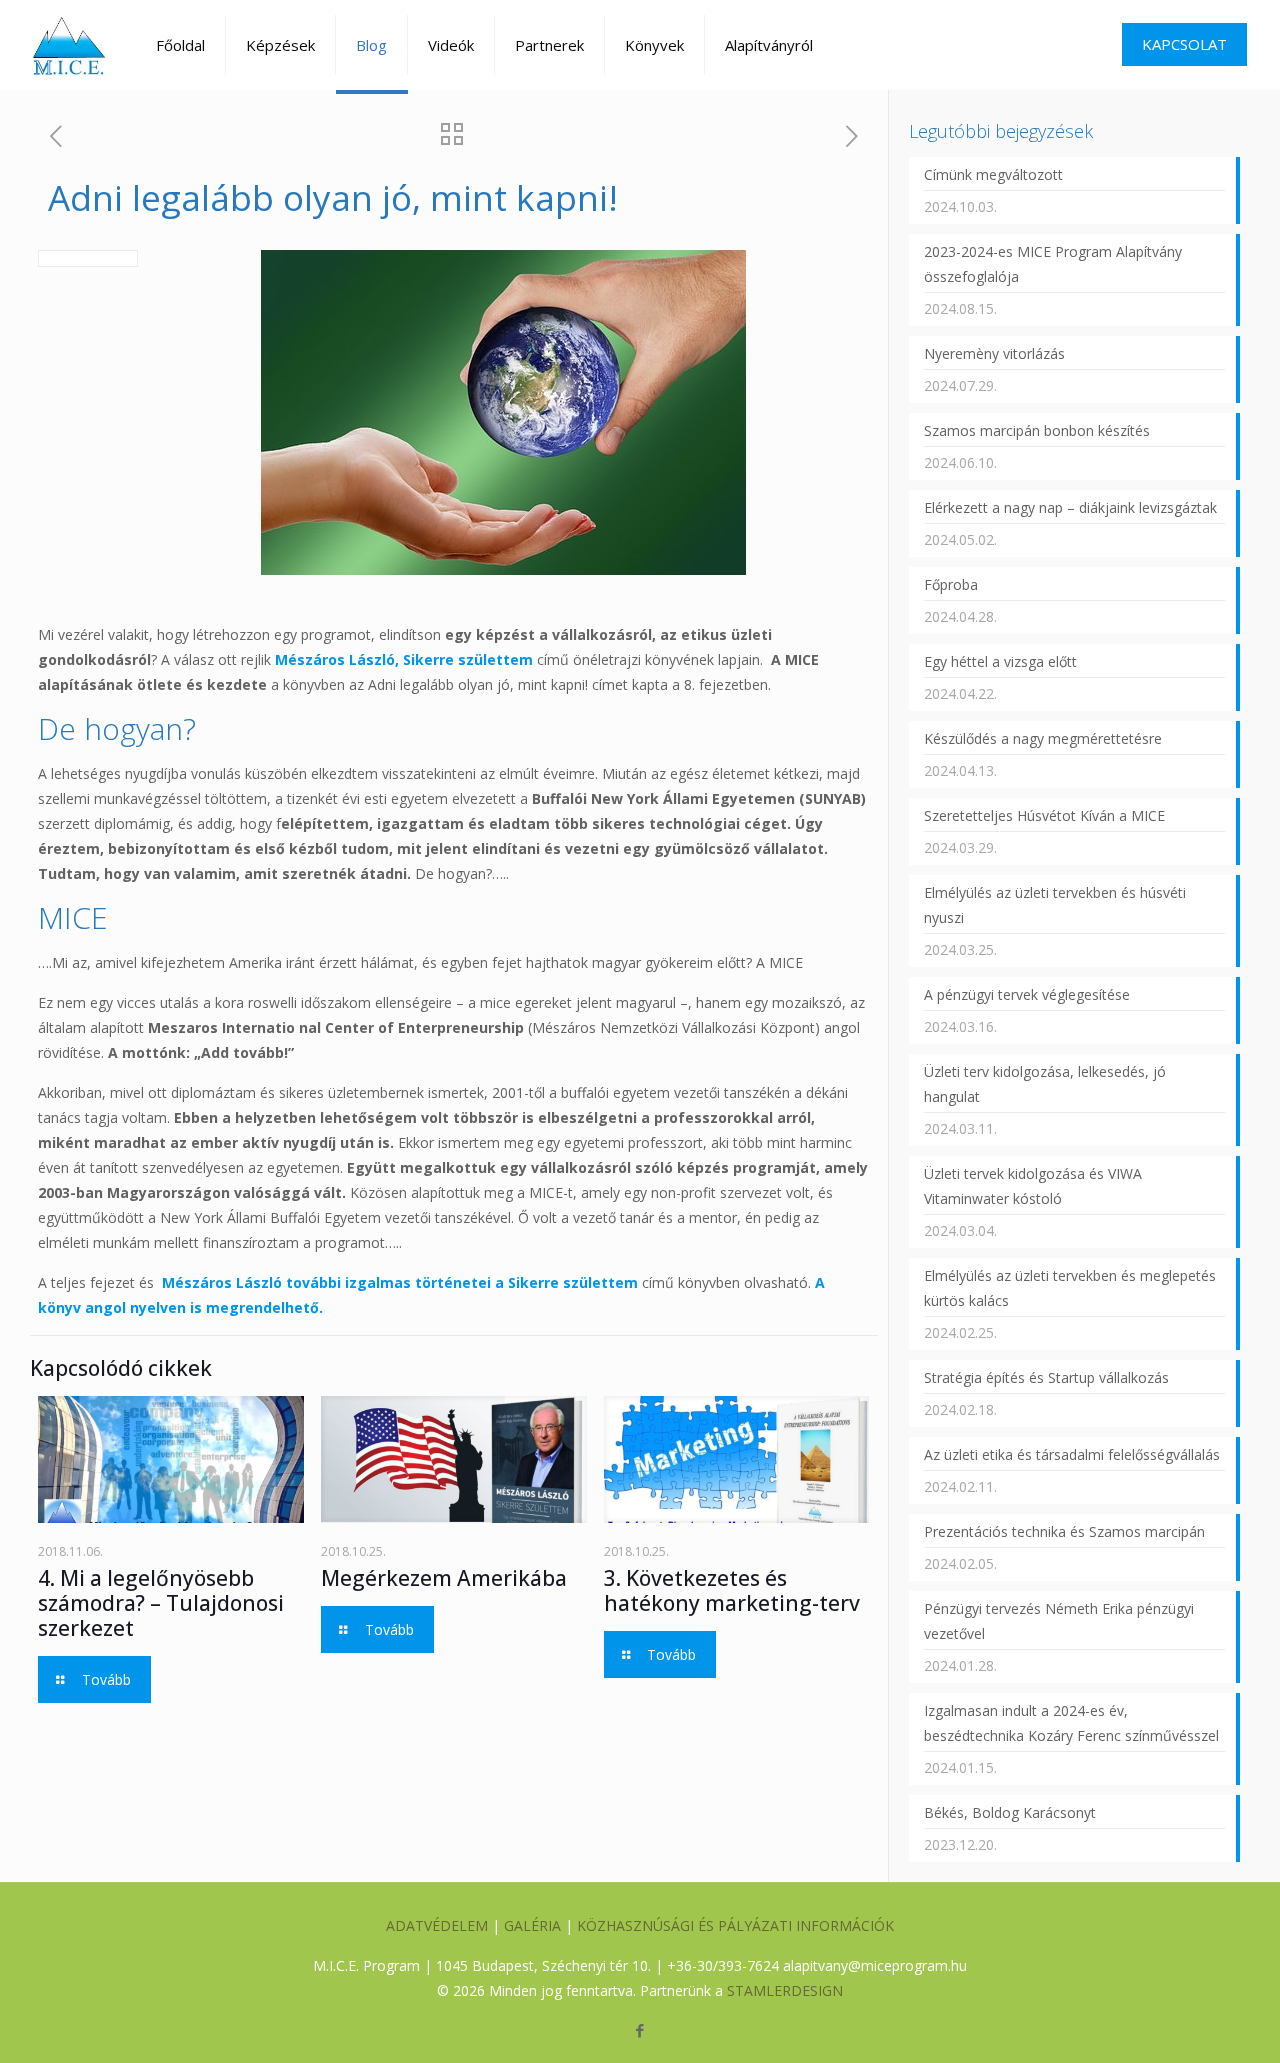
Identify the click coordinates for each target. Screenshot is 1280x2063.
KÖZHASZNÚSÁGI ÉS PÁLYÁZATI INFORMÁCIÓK (735, 1925)
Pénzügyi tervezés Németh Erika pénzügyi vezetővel (1059, 1621)
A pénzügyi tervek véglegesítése (1027, 994)
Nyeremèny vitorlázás (994, 353)
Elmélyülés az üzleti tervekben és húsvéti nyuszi (1055, 905)
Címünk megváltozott (993, 174)
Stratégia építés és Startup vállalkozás (1046, 1377)
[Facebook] (639, 2030)
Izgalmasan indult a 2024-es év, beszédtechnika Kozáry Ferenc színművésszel (1071, 1723)
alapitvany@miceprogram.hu (875, 1965)
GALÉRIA (532, 1925)
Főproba (951, 584)
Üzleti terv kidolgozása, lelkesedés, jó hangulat (1045, 1084)
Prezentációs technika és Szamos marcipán (1064, 1531)
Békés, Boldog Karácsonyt (1010, 1812)
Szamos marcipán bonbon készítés (1037, 430)
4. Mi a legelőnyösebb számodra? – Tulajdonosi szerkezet (161, 1603)
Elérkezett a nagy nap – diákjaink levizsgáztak (1070, 507)
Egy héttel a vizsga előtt (1000, 661)
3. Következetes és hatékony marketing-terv (732, 1590)
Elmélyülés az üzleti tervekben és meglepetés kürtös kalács (1070, 1288)
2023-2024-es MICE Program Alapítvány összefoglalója (1053, 264)
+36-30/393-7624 (723, 1965)
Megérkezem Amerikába (444, 1578)
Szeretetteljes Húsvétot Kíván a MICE (1044, 815)
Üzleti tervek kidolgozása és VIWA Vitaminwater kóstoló (1033, 1186)
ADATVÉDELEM (437, 1925)
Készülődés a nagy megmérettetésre (1043, 738)
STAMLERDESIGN (785, 1990)
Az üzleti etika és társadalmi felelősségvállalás (1072, 1454)
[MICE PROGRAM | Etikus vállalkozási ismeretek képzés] (69, 45)
